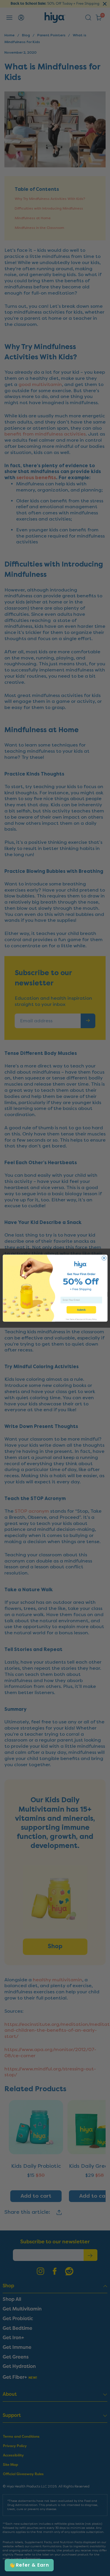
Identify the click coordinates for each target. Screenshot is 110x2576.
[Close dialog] (104, 1258)
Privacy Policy (91, 1319)
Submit (81, 1310)
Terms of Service (76, 1319)
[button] (29, 2565)
